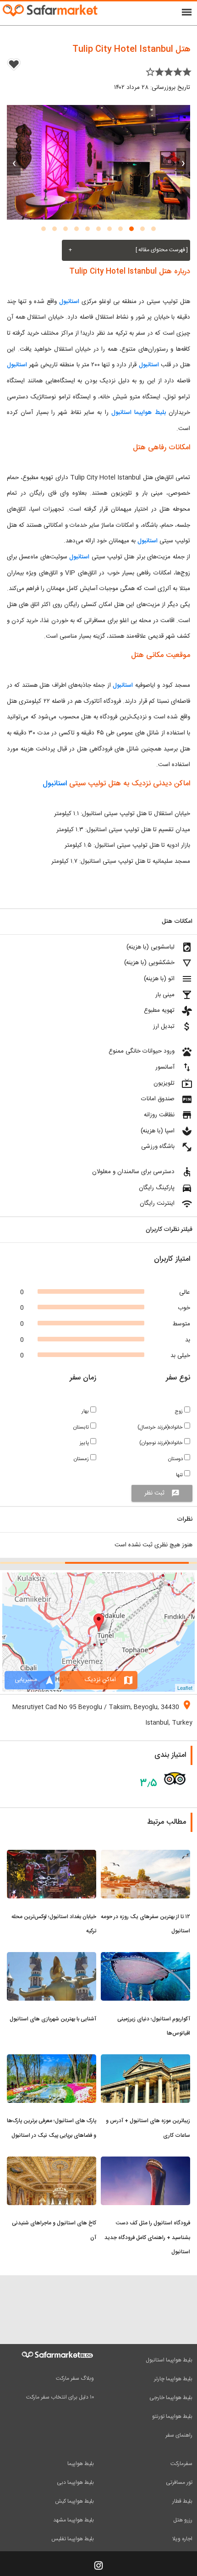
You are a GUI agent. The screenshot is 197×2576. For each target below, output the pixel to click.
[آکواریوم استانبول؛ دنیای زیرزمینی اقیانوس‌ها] (145, 1958)
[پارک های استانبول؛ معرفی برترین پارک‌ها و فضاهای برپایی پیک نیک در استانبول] (52, 2060)
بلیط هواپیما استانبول (139, 413)
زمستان (82, 1459)
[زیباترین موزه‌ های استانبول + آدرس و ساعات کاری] (145, 2060)
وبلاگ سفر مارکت (75, 2378)
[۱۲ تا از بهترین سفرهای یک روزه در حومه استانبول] (145, 1855)
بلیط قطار (182, 2501)
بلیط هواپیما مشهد (74, 2520)
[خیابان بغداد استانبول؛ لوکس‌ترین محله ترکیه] (52, 1855)
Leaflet (185, 1688)
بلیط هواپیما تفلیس (73, 2539)
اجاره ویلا (182, 2539)
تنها (180, 1475)
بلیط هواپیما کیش (74, 2501)
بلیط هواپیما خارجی (171, 2398)
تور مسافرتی (179, 2482)
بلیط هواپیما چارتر (173, 2379)
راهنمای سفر (179, 2435)
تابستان (82, 1427)
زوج (179, 1411)
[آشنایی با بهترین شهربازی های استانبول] (52, 1958)
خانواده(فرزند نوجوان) (162, 1443)
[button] (153, 229)
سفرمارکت (181, 2464)
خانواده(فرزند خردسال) (161, 1427)
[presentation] (183, 162)
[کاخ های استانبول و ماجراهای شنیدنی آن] (52, 2162)
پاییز (85, 1443)
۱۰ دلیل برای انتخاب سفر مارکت (60, 2397)
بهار (86, 1411)
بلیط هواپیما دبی (75, 2482)
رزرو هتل (183, 2520)
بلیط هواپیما (81, 2464)
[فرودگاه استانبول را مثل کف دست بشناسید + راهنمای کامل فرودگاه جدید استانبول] (145, 2162)
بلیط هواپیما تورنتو (172, 2416)
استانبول (68, 302)
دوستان (176, 1459)
